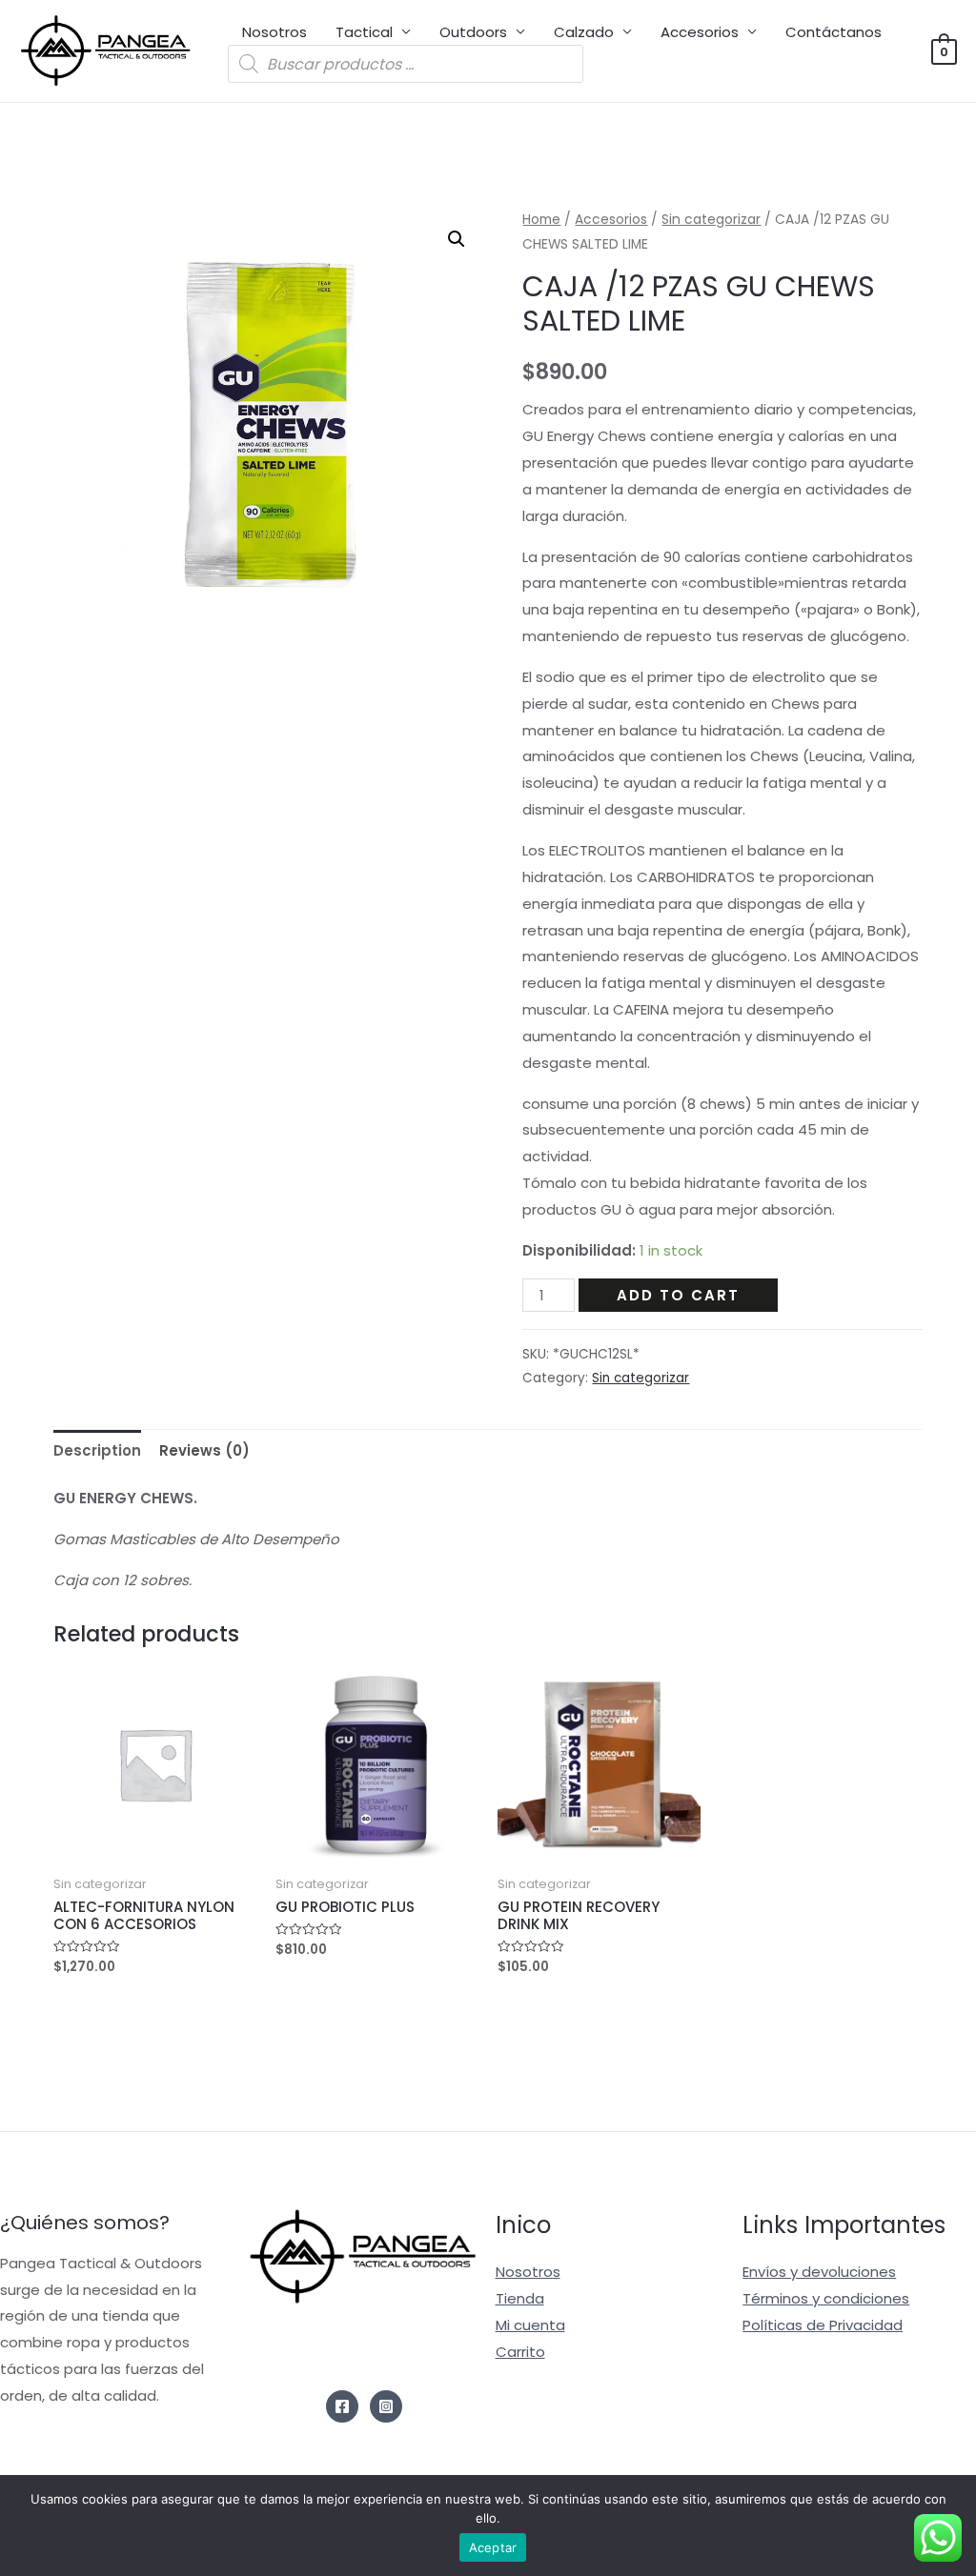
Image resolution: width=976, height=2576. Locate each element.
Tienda (520, 2298)
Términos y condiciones (826, 2298)
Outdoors (473, 32)
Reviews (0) (204, 1450)
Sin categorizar (711, 220)
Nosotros (274, 32)
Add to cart (678, 1295)
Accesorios (700, 32)
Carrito (520, 2352)
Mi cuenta (530, 2325)
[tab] (97, 1450)
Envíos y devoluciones (819, 2272)
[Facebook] (342, 2406)
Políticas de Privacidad (823, 2325)
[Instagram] (386, 2406)
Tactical (364, 32)
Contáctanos (834, 32)
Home (541, 220)
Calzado (584, 32)
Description (97, 1450)
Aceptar (493, 2547)
